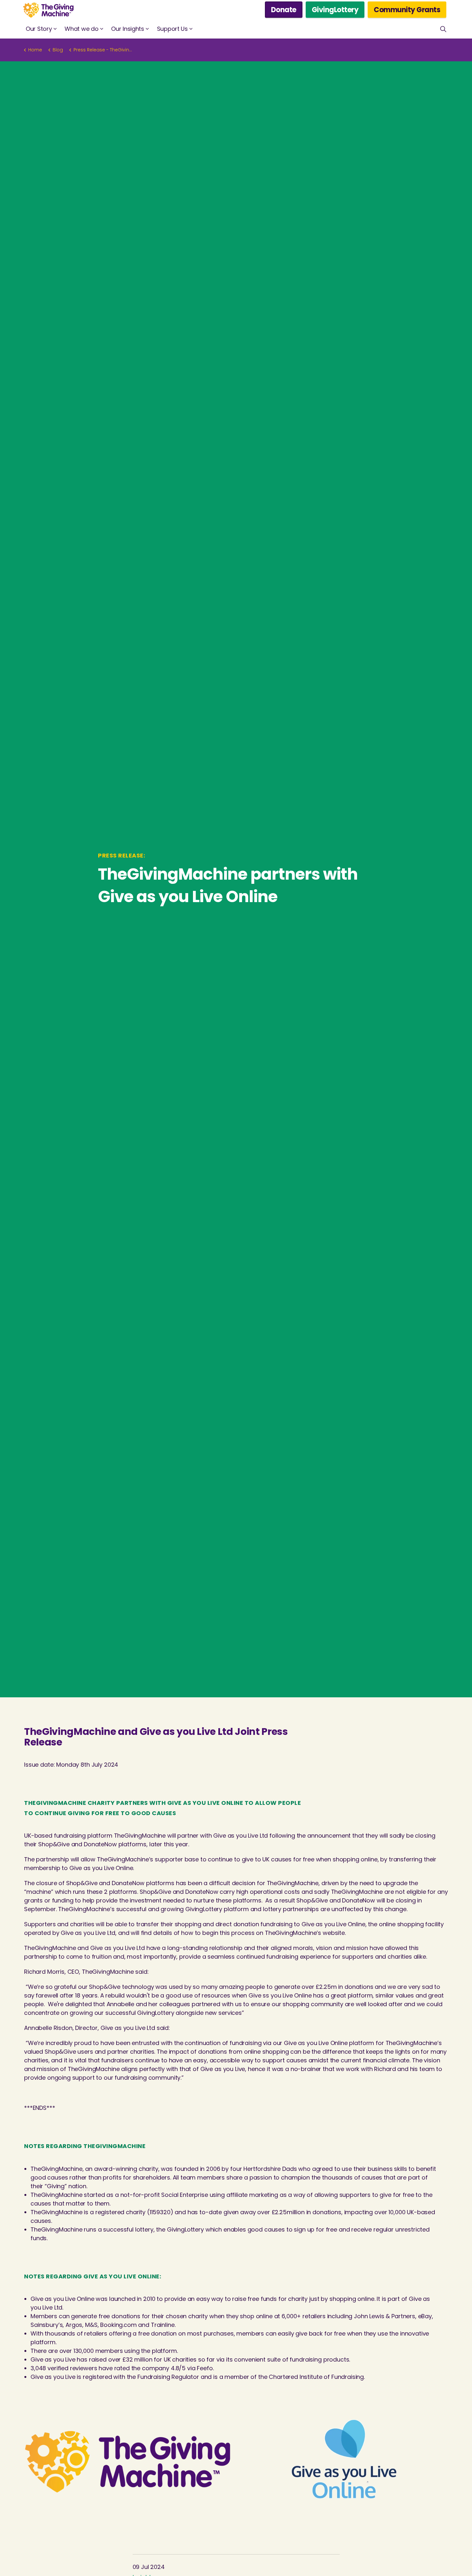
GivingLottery (335, 10)
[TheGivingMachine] (48, 10)
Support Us (172, 29)
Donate (284, 10)
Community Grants (407, 10)
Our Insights (127, 29)
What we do (81, 29)
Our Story (39, 29)
